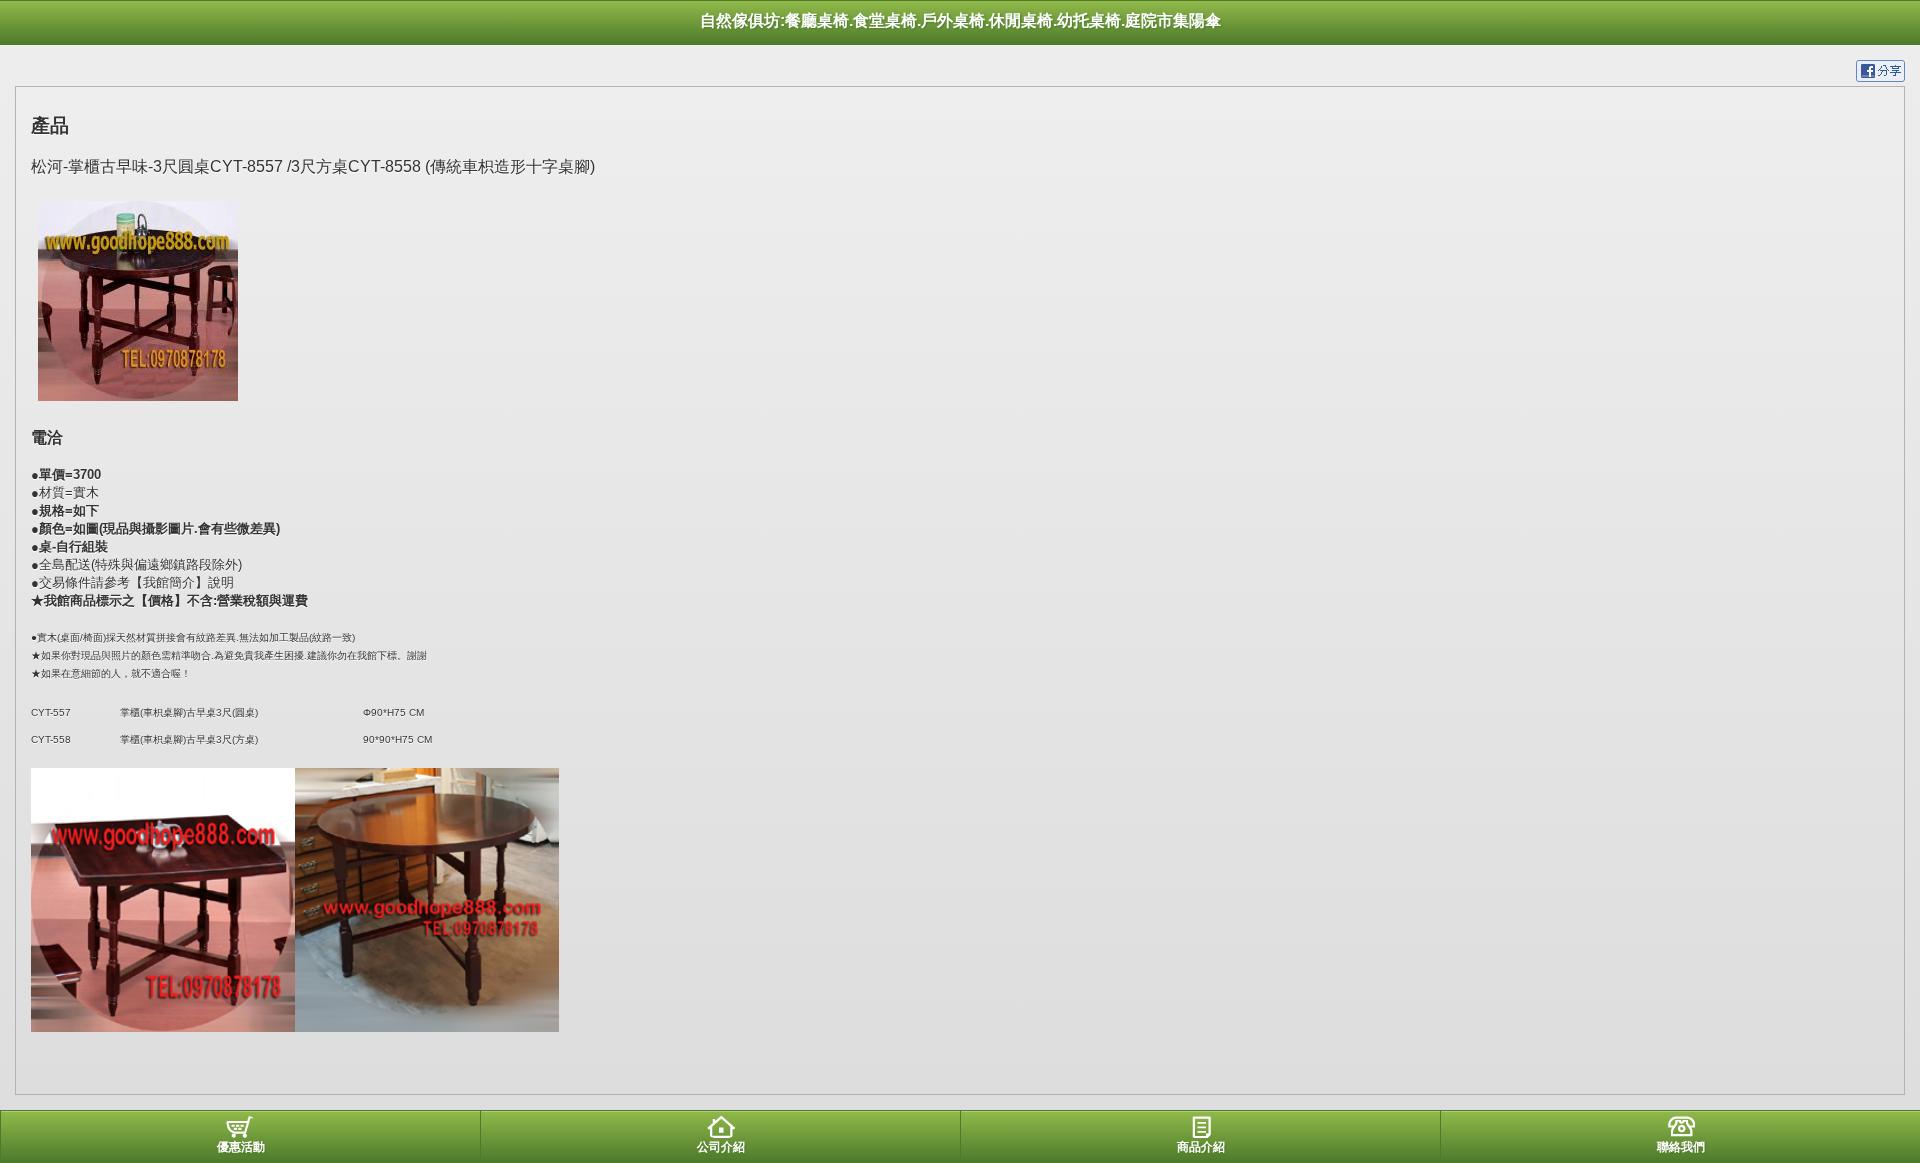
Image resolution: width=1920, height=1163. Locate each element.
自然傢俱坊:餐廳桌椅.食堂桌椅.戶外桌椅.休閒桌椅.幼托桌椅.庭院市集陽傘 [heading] (960, 20)
